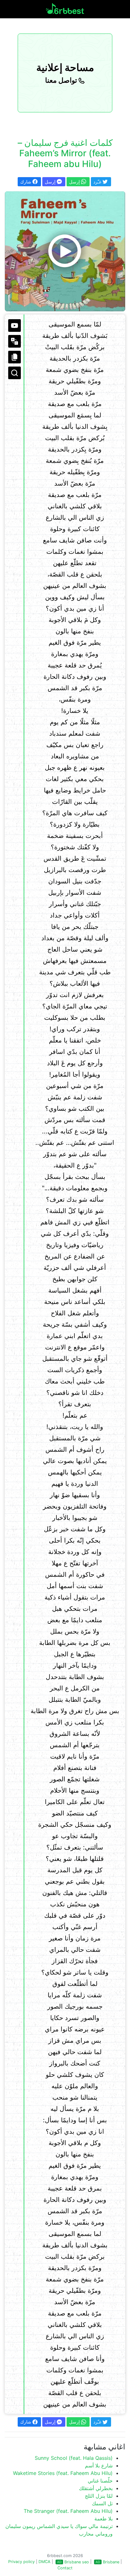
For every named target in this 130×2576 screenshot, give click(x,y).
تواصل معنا (62, 80)
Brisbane (111, 2562)
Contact (65, 2568)
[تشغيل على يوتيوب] (15, 326)
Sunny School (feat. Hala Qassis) (74, 2458)
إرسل (51, 182)
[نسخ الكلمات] (15, 357)
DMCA (44, 2562)
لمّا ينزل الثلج (99, 2496)
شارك (26, 182)
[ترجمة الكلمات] (15, 341)
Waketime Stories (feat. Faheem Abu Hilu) (63, 2473)
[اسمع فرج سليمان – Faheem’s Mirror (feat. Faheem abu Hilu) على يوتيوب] (65, 251)
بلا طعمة (103, 2519)
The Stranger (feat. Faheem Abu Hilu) (68, 2511)
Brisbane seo (77, 2562)
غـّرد (98, 182)
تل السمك (102, 2503)
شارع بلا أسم (99, 2465)
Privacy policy (21, 2562)
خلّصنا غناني (100, 2481)
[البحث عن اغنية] (15, 373)
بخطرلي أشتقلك (96, 2488)
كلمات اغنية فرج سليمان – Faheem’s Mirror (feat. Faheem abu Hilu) (65, 153)
